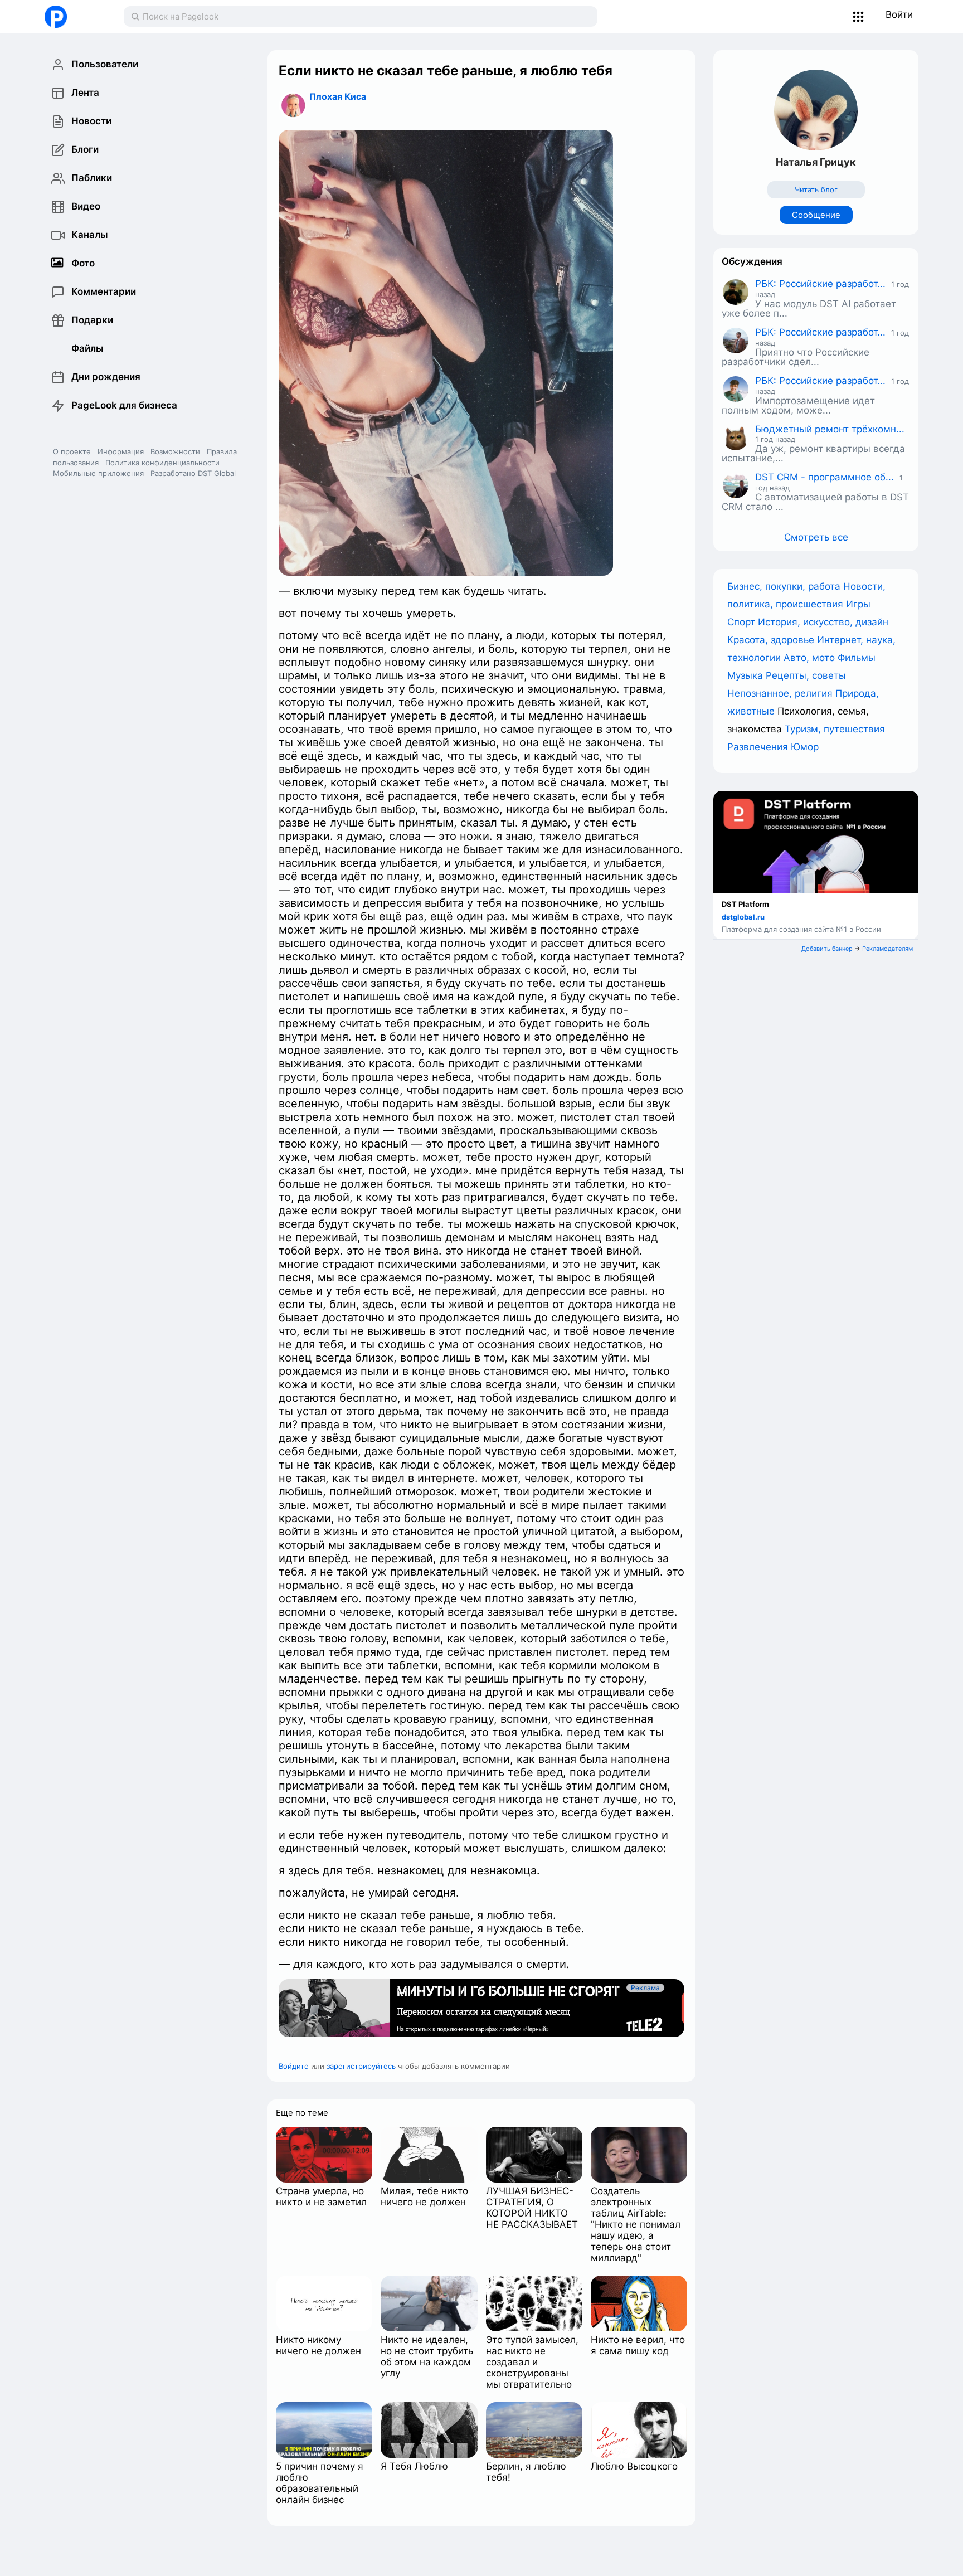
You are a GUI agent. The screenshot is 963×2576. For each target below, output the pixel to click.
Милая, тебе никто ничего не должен (424, 2196)
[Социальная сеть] (73, 17)
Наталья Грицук (816, 162)
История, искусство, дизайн (823, 622)
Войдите (294, 2066)
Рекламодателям (887, 949)
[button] (859, 17)
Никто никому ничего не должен (318, 2345)
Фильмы (857, 658)
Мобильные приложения (98, 473)
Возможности (175, 451)
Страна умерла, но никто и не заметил (321, 2196)
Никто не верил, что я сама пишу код (638, 2345)
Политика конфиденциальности (162, 463)
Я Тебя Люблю (414, 2466)
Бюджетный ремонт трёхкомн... (830, 429)
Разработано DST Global (193, 473)
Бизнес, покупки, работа (785, 586)
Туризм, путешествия (835, 729)
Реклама (661, 1988)
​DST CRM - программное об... (825, 477)
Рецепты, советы (806, 675)
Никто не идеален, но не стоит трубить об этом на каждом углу (427, 2356)
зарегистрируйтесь (361, 2066)
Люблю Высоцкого (634, 2466)
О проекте (72, 451)
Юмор (805, 747)
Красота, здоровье (772, 640)
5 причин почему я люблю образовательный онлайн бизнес (320, 2483)
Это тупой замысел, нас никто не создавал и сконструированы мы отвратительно (532, 2362)
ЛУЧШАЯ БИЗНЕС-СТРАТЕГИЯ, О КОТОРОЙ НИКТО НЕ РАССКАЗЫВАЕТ (532, 2208)
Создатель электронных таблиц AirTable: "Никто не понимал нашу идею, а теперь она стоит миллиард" (636, 2224)
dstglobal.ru (743, 917)
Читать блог (816, 189)
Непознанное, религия (781, 693)
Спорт (743, 622)
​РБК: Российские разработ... (820, 284)
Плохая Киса (338, 96)
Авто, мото (811, 658)
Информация (121, 451)
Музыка (746, 675)
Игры (858, 604)
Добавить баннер (827, 949)
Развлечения (759, 747)
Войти (899, 14)
